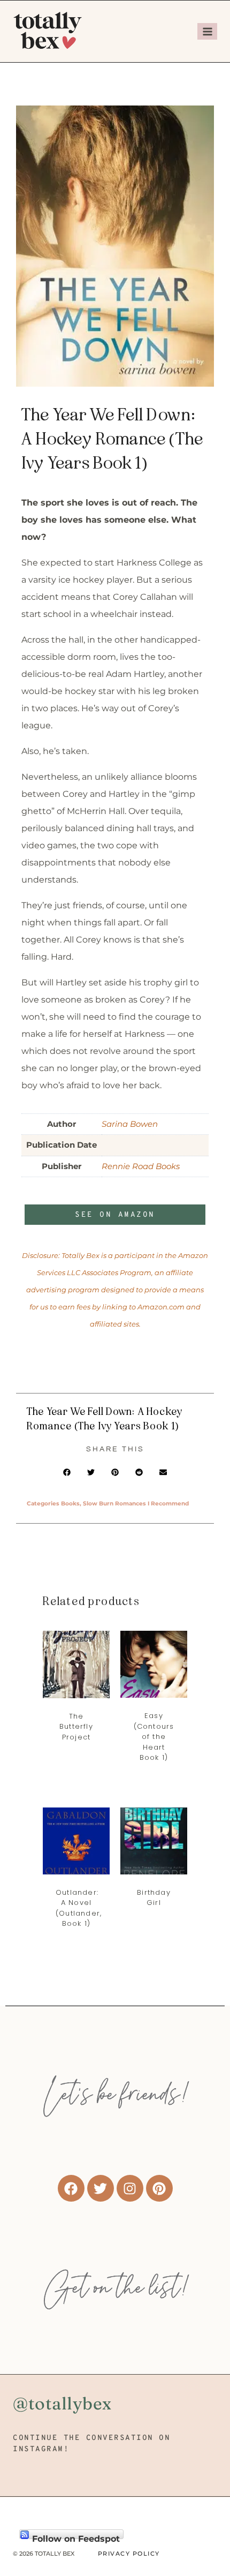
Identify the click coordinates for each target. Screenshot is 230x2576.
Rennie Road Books (141, 1166)
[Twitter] (101, 2188)
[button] (67, 1472)
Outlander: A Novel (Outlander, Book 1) (79, 1908)
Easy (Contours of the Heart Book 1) (154, 1737)
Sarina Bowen (130, 1124)
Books (70, 1504)
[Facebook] (71, 2188)
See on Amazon (115, 1215)
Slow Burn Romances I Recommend (136, 1504)
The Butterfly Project (76, 1727)
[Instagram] (130, 2188)
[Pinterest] (159, 2188)
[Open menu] (207, 31)
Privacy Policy (129, 2554)
